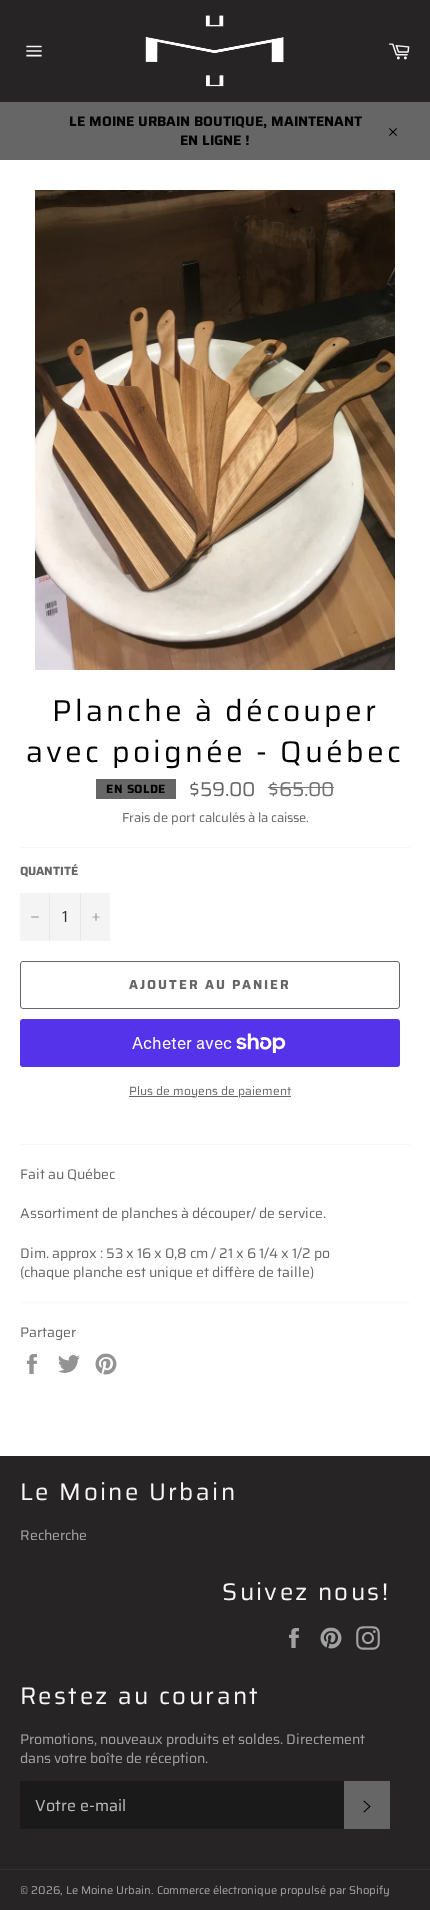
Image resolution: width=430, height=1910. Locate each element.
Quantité (49, 871)
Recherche (53, 1535)
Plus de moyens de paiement (210, 1091)
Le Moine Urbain (108, 1890)
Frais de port (159, 817)
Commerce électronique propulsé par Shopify (273, 1890)
